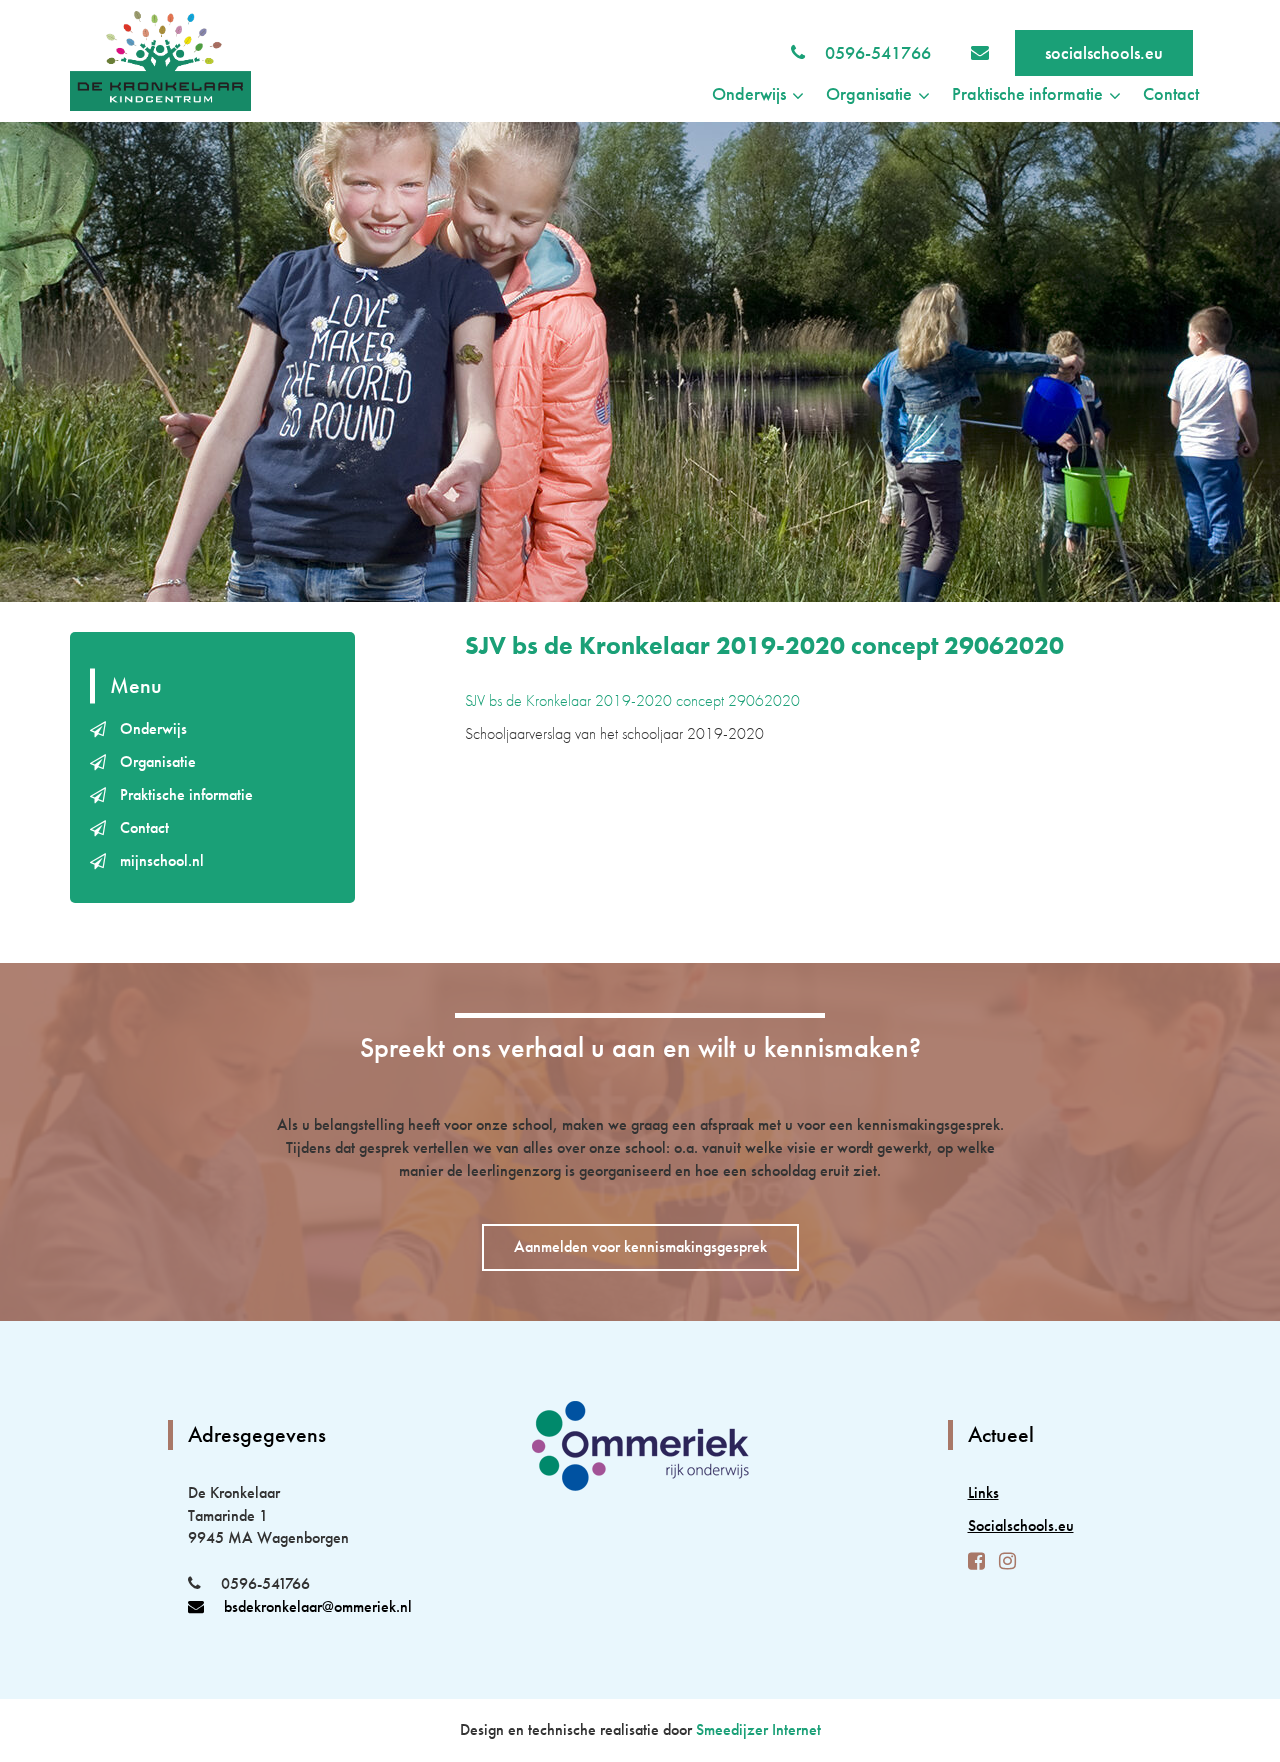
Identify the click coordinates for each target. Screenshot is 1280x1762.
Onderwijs (153, 728)
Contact (1171, 93)
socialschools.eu (1104, 52)
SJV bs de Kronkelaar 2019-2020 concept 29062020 (632, 700)
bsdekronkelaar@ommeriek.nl (318, 1606)
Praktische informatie (186, 794)
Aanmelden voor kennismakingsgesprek (640, 1246)
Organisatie (158, 761)
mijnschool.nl (162, 860)
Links (983, 1492)
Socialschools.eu (1021, 1525)
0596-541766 (878, 52)
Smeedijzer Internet (758, 1729)
